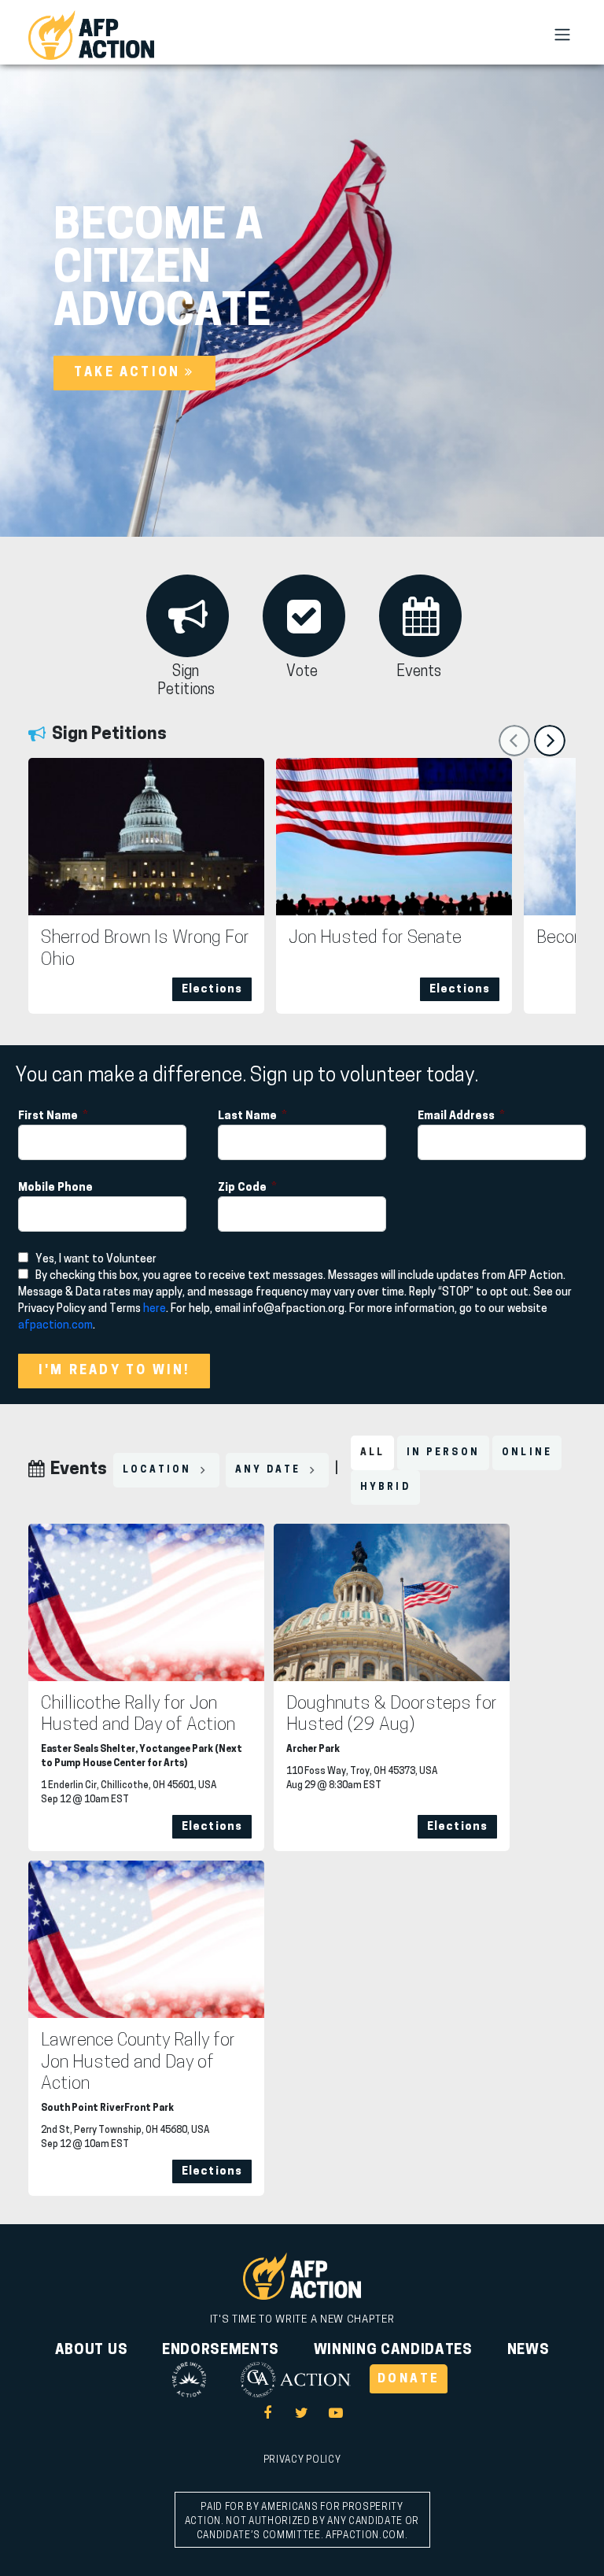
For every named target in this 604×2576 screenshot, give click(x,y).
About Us (91, 2351)
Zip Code (243, 1188)
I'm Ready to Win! (114, 1371)
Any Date (270, 1470)
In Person (443, 1453)
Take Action (129, 373)
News (528, 2351)
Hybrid (385, 1488)
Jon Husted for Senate (375, 939)
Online (527, 1453)
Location (159, 1470)
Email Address (457, 1116)
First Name (49, 1116)
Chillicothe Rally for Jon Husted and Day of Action (138, 1715)
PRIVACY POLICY (302, 2460)
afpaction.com (55, 1326)
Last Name (249, 1116)
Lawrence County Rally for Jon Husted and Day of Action (138, 2062)
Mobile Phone (57, 1188)
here (155, 1309)
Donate (409, 2380)
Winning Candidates (393, 2351)
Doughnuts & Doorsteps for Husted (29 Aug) (392, 1715)
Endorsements (221, 2351)
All (373, 1453)
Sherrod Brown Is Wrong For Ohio (145, 949)
